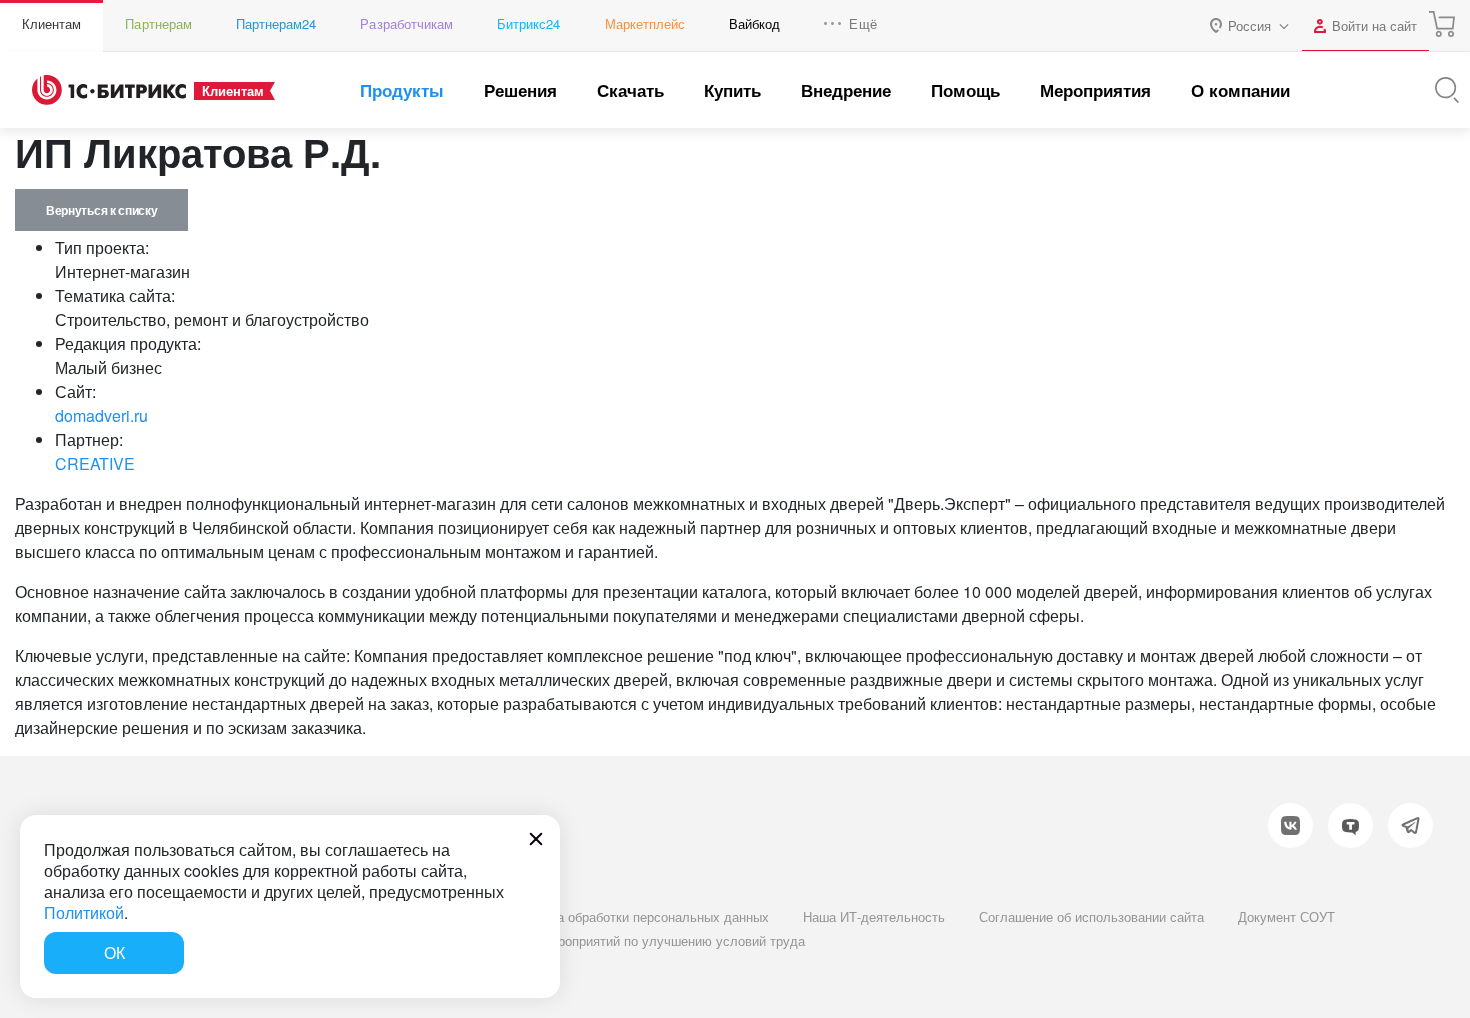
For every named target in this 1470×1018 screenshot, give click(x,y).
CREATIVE (95, 463)
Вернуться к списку (101, 210)
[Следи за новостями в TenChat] (1350, 825)
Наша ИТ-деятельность (874, 916)
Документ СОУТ (1286, 916)
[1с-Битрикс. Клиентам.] (109, 90)
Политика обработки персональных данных (638, 916)
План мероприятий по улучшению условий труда (656, 940)
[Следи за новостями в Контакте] (1290, 825)
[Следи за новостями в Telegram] (1410, 825)
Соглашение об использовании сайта (1091, 916)
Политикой (84, 912)
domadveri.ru (101, 415)
